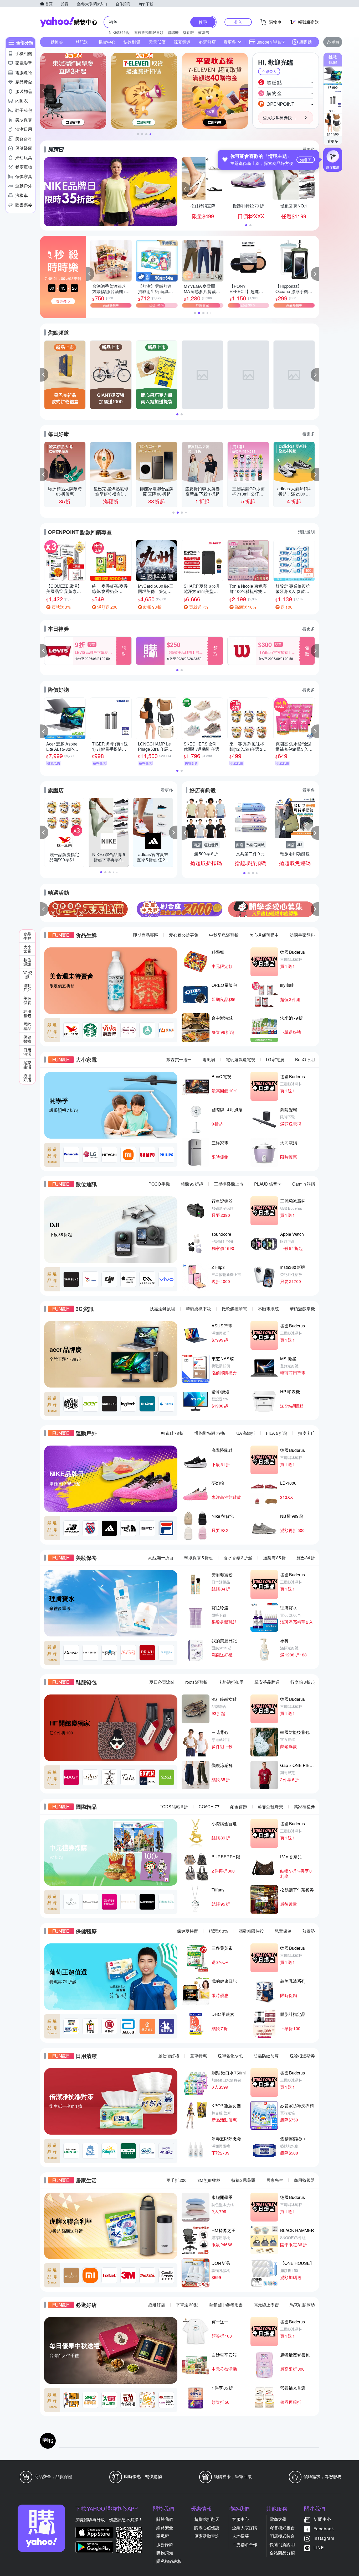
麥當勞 (204, 32)
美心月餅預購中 (264, 935)
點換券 (57, 42)
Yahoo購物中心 (69, 22)
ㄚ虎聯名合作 (245, 2544)
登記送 (82, 42)
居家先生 (275, 2180)
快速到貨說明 (282, 2544)
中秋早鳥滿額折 (224, 935)
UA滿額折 (246, 1433)
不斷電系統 (268, 1309)
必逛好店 (207, 42)
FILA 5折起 (277, 1433)
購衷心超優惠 (207, 2528)
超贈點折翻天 (207, 2519)
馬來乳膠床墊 (302, 2305)
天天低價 (157, 42)
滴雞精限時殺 (251, 1931)
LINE (319, 2548)
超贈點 (305, 42)
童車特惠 (198, 2056)
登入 (238, 22)
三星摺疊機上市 (229, 1184)
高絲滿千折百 (161, 1558)
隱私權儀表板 (169, 2561)
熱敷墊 (309, 1931)
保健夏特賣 (187, 1931)
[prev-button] (44, 909)
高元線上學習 (266, 2305)
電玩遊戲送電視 (240, 1059)
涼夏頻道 (182, 42)
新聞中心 (322, 2519)
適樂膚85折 (274, 1558)
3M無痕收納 (209, 2180)
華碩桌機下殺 (198, 1309)
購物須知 (165, 2553)
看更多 (333, 141)
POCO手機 (159, 1184)
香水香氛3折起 (238, 1558)
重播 (336, 42)
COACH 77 (209, 1806)
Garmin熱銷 (304, 1184)
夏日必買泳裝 (162, 1682)
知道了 (306, 160)
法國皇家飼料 (302, 935)
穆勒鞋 (188, 32)
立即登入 (269, 71)
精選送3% (218, 1931)
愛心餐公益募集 (184, 935)
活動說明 (306, 532)
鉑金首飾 (239, 1806)
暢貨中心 (107, 42)
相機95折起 (192, 1184)
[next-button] (315, 909)
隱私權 (163, 2536)
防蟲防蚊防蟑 (266, 2056)
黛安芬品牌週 (267, 1682)
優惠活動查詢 (207, 2536)
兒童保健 (283, 1931)
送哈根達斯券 (302, 2056)
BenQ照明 (305, 1059)
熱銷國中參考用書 (226, 2305)
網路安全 (165, 2528)
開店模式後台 (282, 2536)
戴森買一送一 (179, 1059)
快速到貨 (132, 42)
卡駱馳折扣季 (231, 1682)
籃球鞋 (173, 32)
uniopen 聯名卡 (271, 42)
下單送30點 (187, 2305)
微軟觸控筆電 (234, 1309)
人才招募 (240, 2536)
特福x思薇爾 (243, 2180)
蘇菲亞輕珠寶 (270, 1806)
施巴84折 (306, 1558)
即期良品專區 (146, 935)
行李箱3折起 (303, 1682)
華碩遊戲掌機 (302, 1309)
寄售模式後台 (282, 2528)
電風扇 (209, 1059)
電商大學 (278, 2519)
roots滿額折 (196, 1682)
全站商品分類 (282, 2553)
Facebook (324, 2529)
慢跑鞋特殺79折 (210, 1433)
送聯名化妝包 (230, 2056)
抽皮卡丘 (306, 1433)
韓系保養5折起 (199, 1558)
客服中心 (240, 2519)
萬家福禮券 (304, 1806)
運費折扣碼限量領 (149, 32)
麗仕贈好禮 (169, 2056)
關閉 (307, 60)
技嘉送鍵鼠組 (162, 1309)
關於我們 (165, 2519)
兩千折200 (176, 2180)
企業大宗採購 (245, 2528)
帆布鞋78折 (172, 1433)
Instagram (324, 2538)
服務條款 (165, 2544)
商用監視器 (304, 2180)
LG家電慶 (275, 1059)
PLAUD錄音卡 (268, 1184)
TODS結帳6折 (174, 1806)
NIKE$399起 (119, 32)
